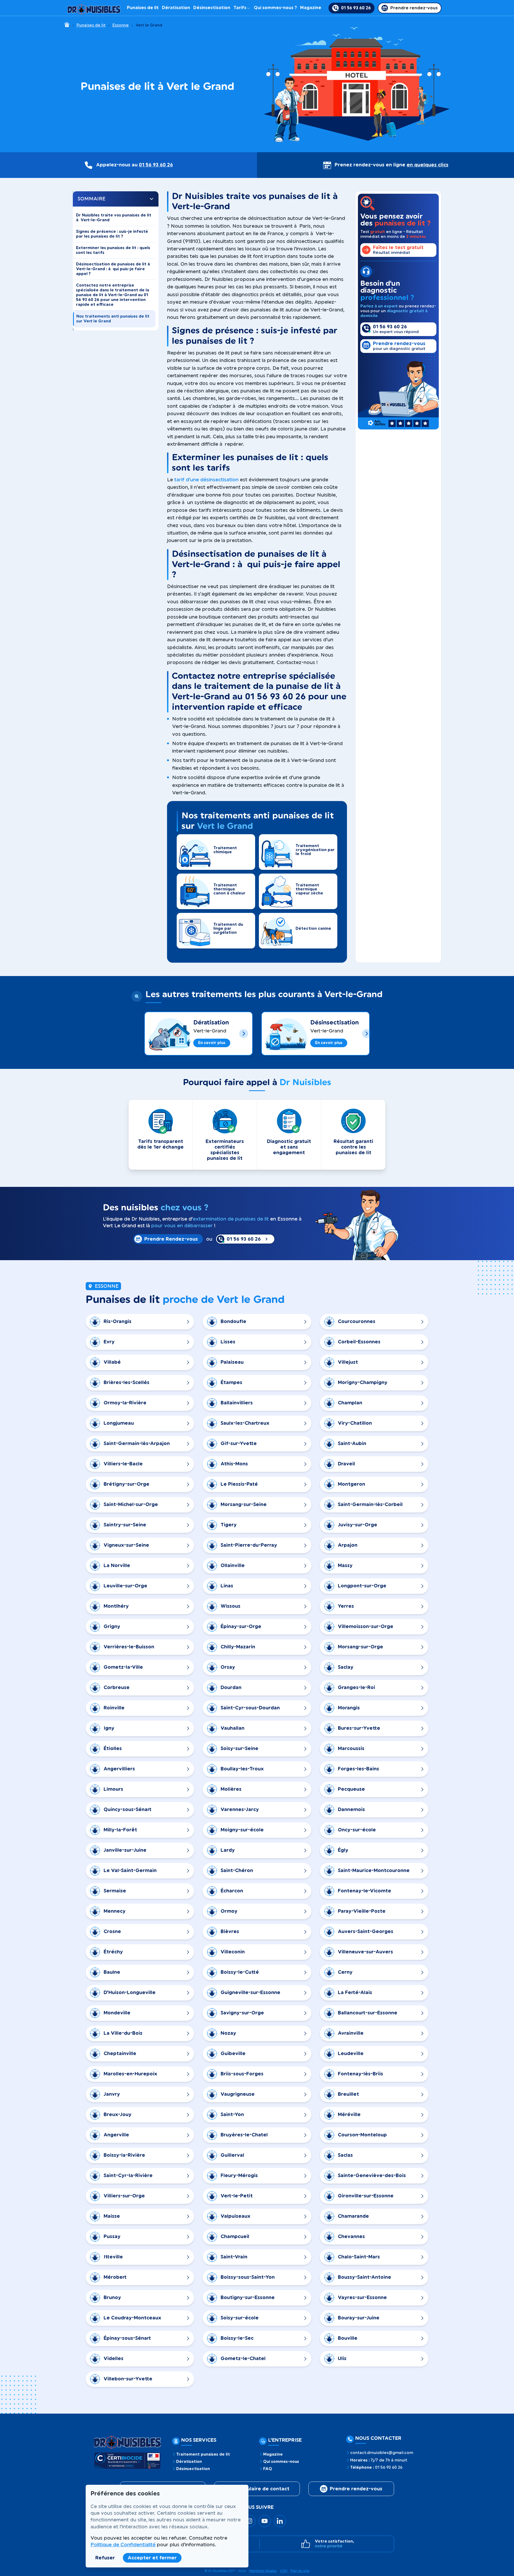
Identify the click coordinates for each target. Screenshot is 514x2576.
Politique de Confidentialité (123, 2545)
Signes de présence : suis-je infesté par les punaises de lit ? (112, 234)
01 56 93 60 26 (156, 165)
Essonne (121, 25)
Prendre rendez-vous (356, 2489)
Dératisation (176, 8)
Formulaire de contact (262, 2489)
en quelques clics (428, 165)
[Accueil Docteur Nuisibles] (94, 8)
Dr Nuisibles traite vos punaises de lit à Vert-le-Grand (114, 218)
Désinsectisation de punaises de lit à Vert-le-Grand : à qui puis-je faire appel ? (114, 269)
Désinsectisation (212, 8)
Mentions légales (263, 2571)
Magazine (311, 8)
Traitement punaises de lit (203, 2455)
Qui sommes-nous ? (275, 8)
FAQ (268, 2469)
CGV (284, 2571)
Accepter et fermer (152, 2558)
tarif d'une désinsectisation (206, 480)
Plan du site (300, 2571)
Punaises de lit (143, 8)
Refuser (105, 2558)
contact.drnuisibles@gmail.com (382, 2453)
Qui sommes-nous (281, 2462)
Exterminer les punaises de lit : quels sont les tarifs (113, 250)
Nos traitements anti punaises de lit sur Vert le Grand (113, 319)
